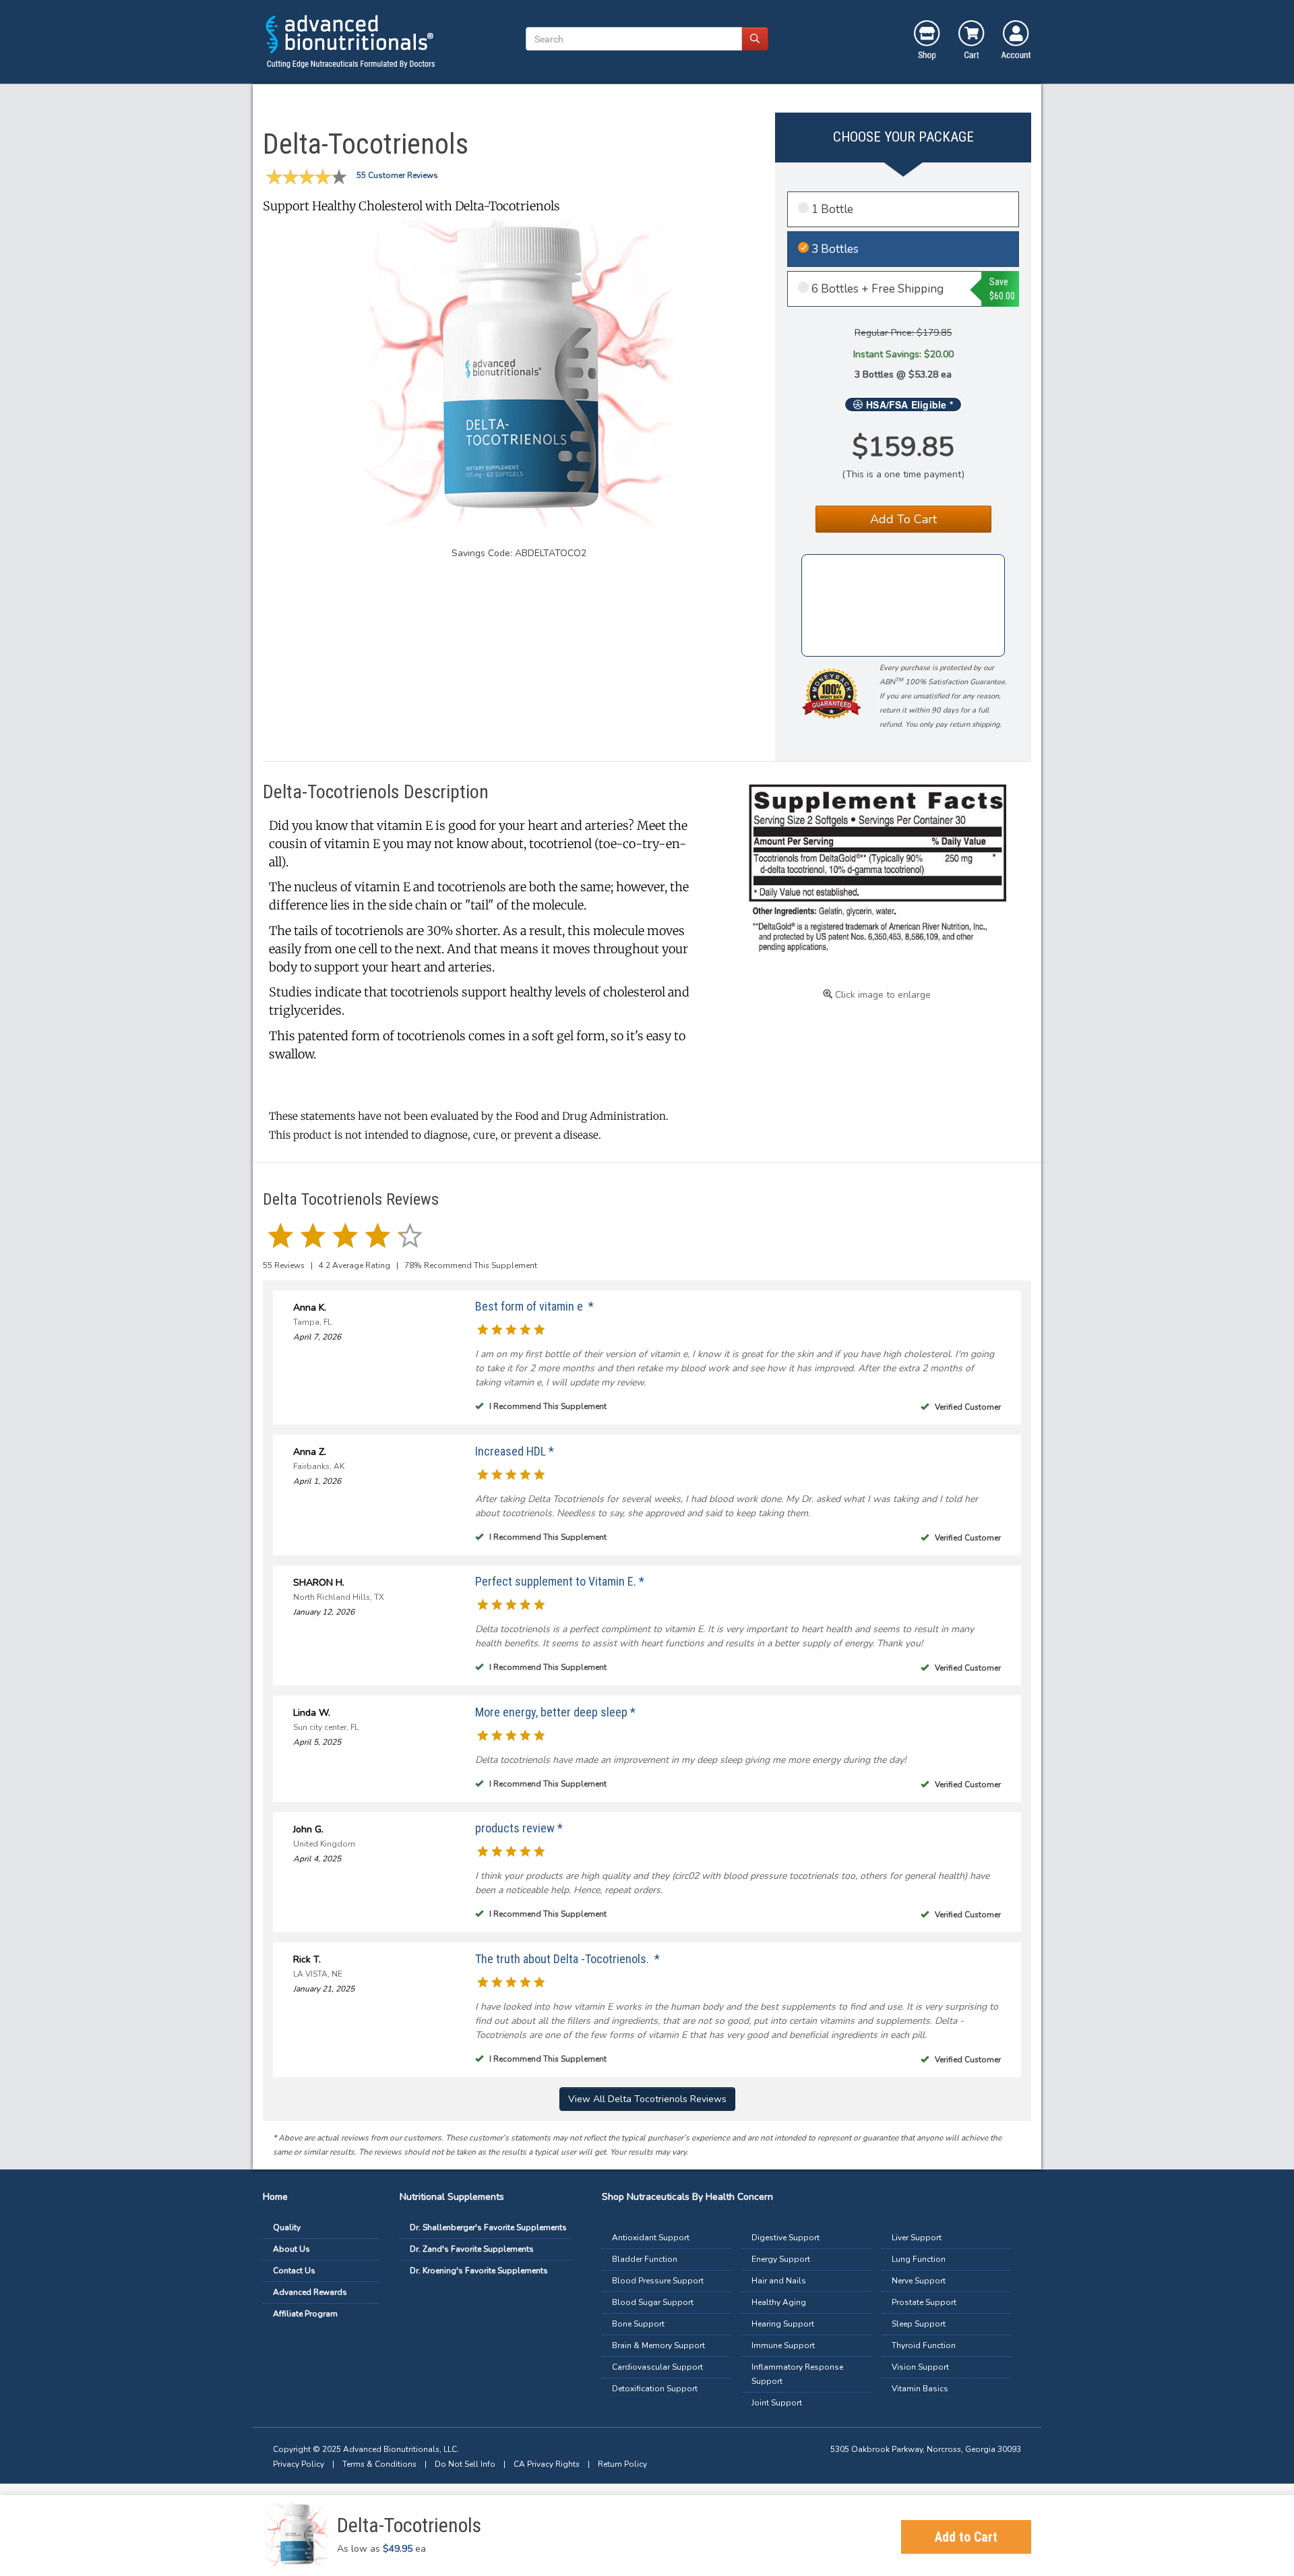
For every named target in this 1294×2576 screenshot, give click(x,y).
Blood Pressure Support (658, 2281)
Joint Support (777, 2403)
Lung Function (919, 2259)
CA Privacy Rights (547, 2464)
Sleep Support (919, 2324)
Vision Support (920, 2367)
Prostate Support (924, 2302)
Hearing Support (783, 2324)
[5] (483, 1329)
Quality (287, 2227)
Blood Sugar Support (653, 2302)
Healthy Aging (779, 2302)
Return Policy (622, 2464)
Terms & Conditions (379, 2464)
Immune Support (783, 2345)
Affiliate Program (305, 2314)
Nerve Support (919, 2281)
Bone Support (638, 2324)
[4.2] (281, 1234)
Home (275, 2197)
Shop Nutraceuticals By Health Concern (687, 2197)
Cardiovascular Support (657, 2367)
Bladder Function (645, 2259)
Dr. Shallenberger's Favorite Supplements (488, 2227)
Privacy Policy (299, 2464)
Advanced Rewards (310, 2292)
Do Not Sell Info (465, 2464)
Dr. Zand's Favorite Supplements (472, 2249)
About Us (291, 2249)
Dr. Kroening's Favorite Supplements (479, 2271)
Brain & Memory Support (658, 2345)
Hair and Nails (779, 2281)
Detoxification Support (655, 2389)
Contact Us (294, 2271)
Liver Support (917, 2238)
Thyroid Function (924, 2345)
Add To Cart (903, 519)
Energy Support (781, 2259)
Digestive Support (785, 2238)
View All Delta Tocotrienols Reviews (647, 2099)
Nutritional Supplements (452, 2197)
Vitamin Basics (920, 2389)
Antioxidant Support (651, 2238)
